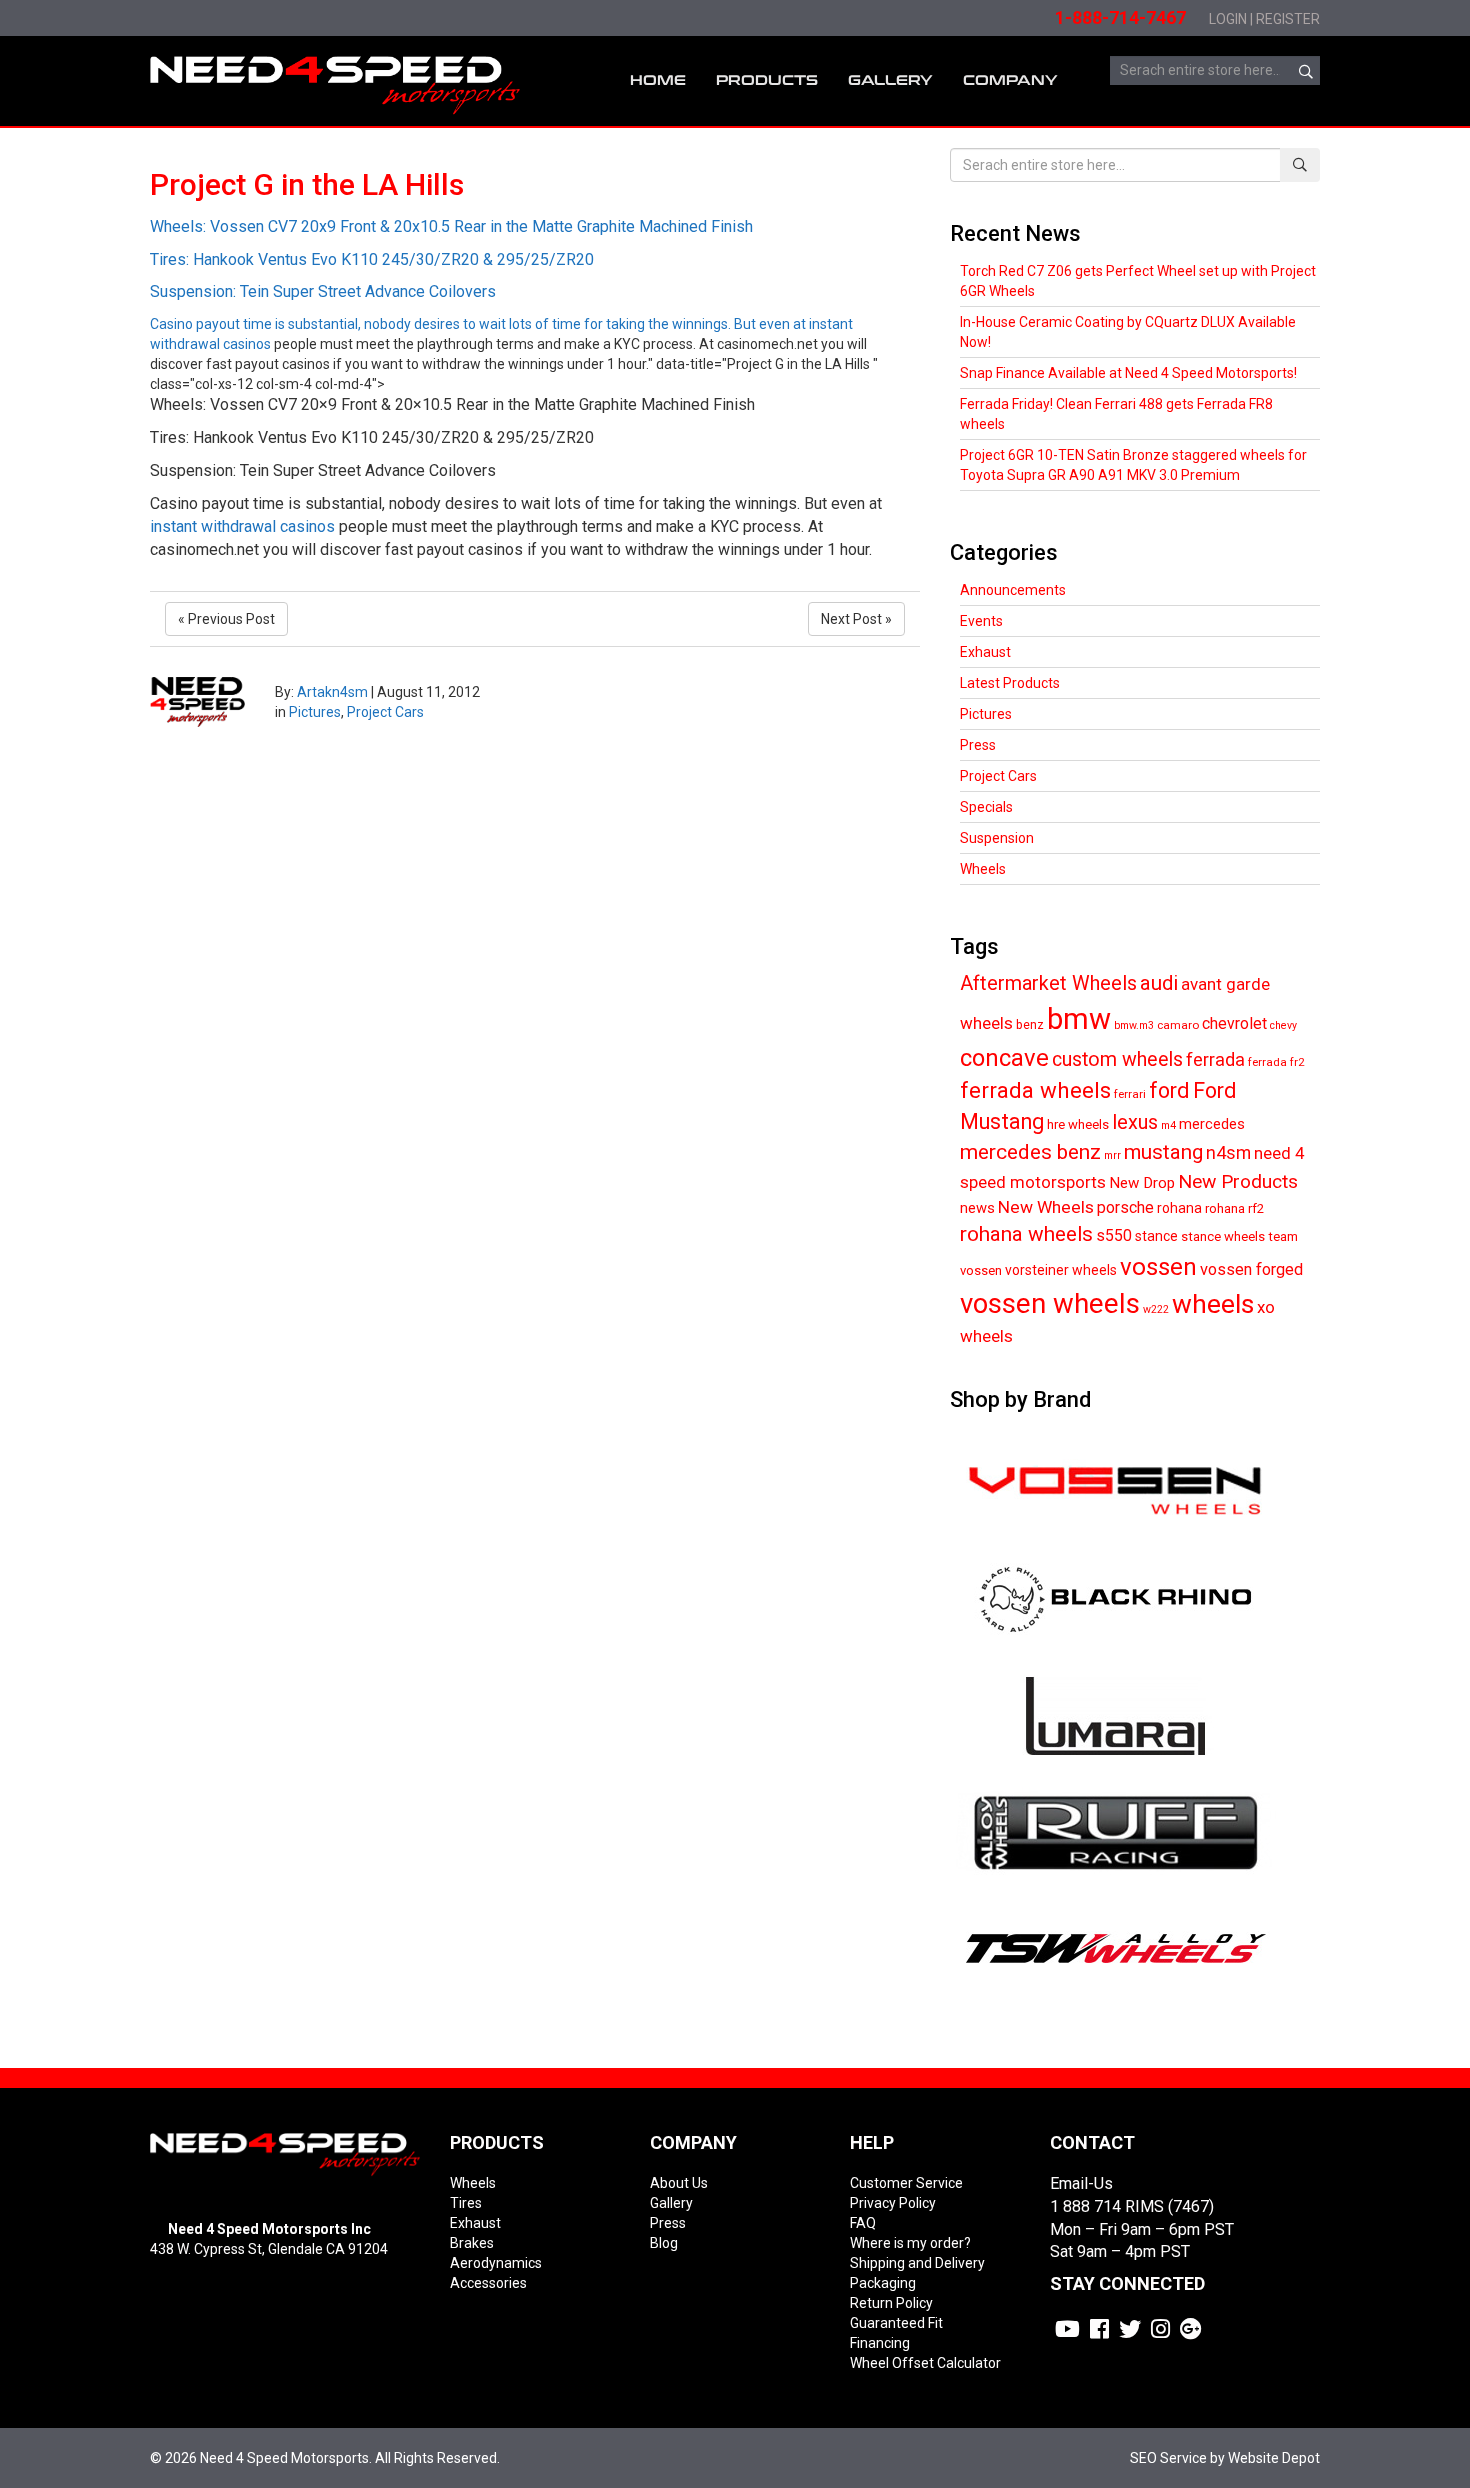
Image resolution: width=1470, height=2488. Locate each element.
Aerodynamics (496, 2263)
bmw (1079, 1019)
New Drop (1142, 1183)
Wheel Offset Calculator (925, 2363)
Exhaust (985, 652)
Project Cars (385, 712)
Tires (466, 2203)
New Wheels (1046, 1207)
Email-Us (1081, 2183)
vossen (1158, 1267)
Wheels (983, 869)
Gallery (671, 2203)
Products (767, 80)
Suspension (997, 838)
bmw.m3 (1134, 1025)
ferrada (1215, 1059)
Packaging (883, 2283)
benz (1030, 1024)
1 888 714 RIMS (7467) (1132, 2206)
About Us (679, 2183)
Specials (986, 807)
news (977, 1208)
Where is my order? (910, 2243)
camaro (1178, 1025)
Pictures (315, 712)
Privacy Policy (893, 2203)
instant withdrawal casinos (242, 526)
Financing (880, 2343)
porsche (1125, 1207)
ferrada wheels (1035, 1090)
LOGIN (1228, 19)
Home (658, 80)
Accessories (488, 2283)
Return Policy (891, 2303)
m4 (1168, 1125)
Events (981, 621)
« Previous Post (226, 619)
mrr (1112, 1155)
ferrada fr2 (1276, 1062)
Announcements (1013, 590)
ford (1169, 1090)
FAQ (863, 2223)
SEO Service (1168, 2458)
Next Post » (856, 619)
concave (1004, 1058)
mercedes (1212, 1124)
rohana (1179, 1208)
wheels (1213, 1304)
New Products (1238, 1181)
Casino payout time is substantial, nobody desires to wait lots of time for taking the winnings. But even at (479, 275)
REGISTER (1288, 19)
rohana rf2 (1234, 1208)
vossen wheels (1050, 1303)
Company (1010, 80)
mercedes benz (1030, 1152)
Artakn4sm (332, 692)
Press (978, 745)
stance (1156, 1236)
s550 (1114, 1235)
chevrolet (1234, 1023)
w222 (1156, 1309)
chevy (1283, 1025)
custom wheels (1117, 1059)
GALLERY (890, 80)
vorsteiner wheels (1061, 1270)
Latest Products (1010, 683)
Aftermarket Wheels (1048, 983)
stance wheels (1223, 1236)
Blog (664, 2243)
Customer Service (906, 2183)
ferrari (1130, 1094)
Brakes (472, 2243)
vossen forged (1251, 1269)
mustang (1163, 1152)
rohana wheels (1026, 1234)
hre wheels (1078, 1124)
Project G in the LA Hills (307, 184)
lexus (1135, 1122)
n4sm (1228, 1152)
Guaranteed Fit (896, 2323)
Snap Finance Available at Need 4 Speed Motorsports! (1128, 373)
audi (1159, 983)
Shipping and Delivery (917, 2263)
